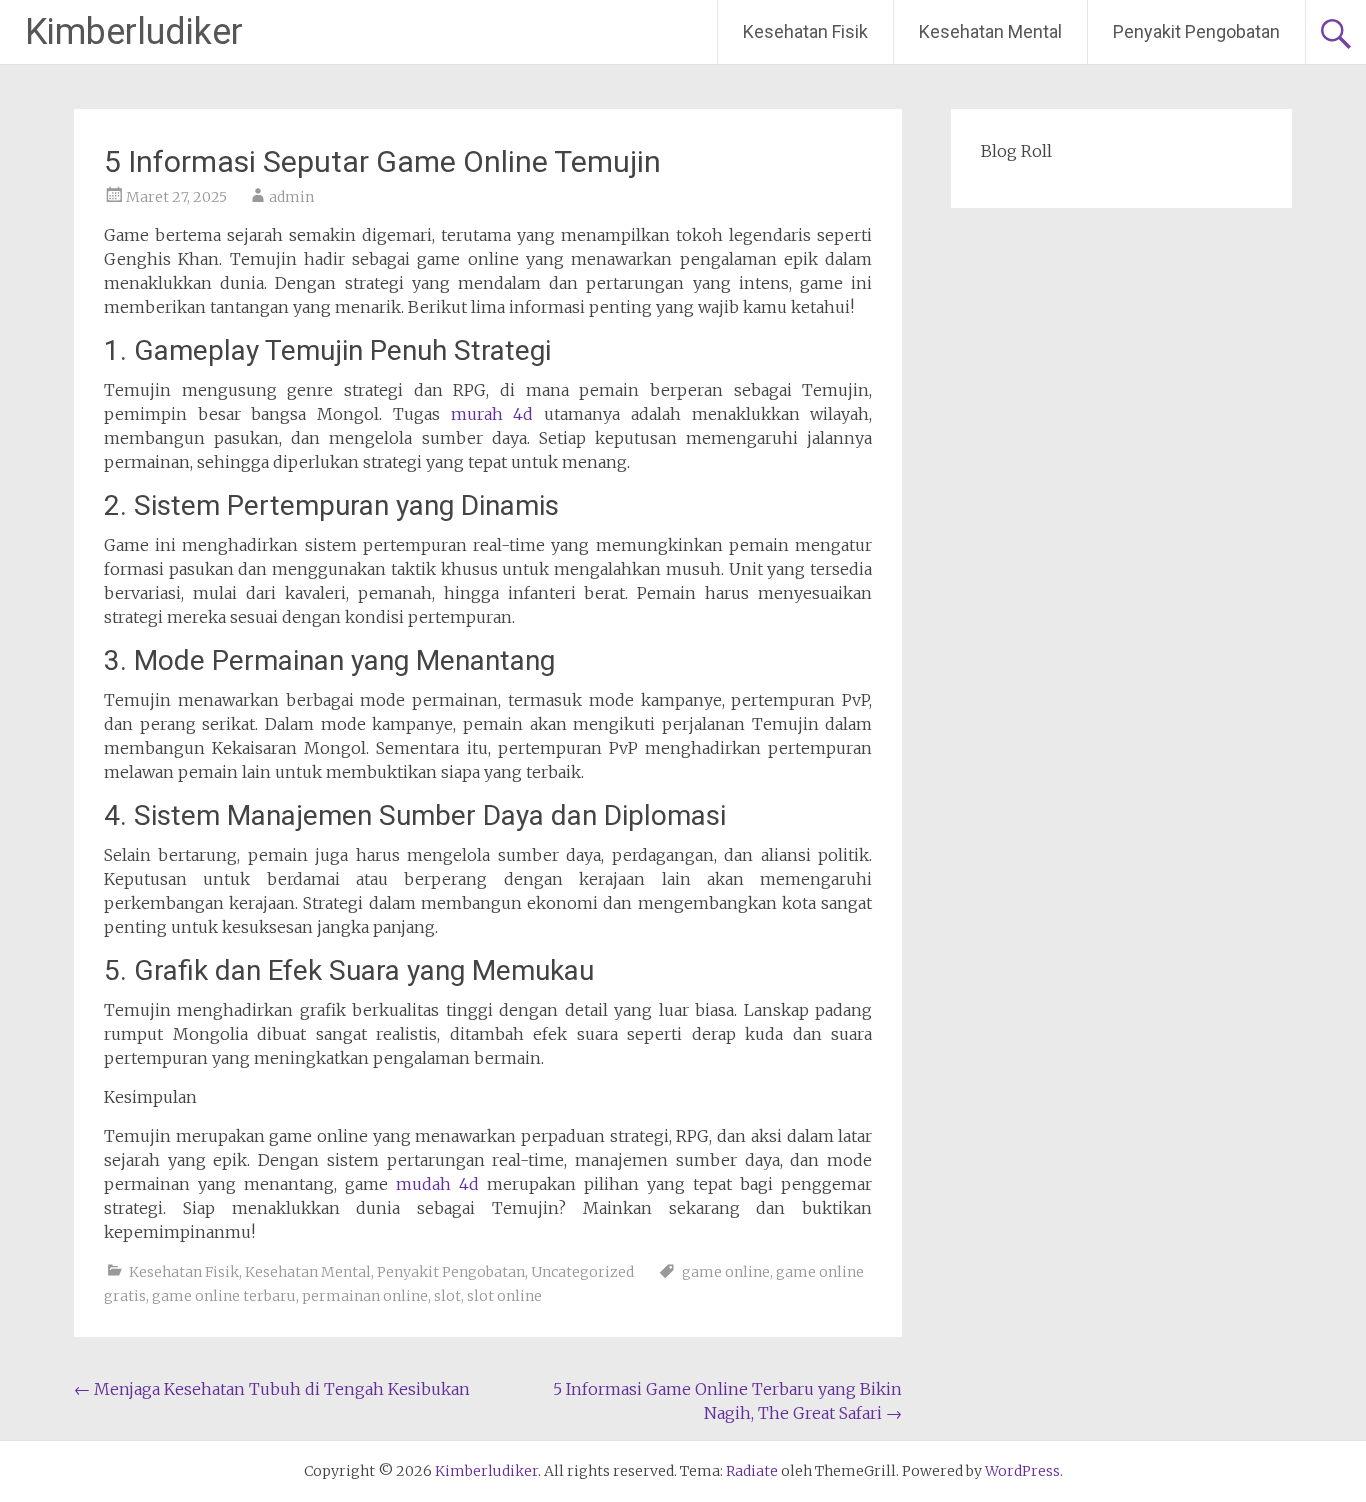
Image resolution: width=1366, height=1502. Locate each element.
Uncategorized (582, 1272)
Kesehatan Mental (990, 31)
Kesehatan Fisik (805, 31)
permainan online (365, 1296)
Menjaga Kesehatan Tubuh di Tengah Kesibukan (272, 1389)
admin (291, 197)
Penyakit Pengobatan (1196, 31)
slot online (504, 1296)
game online (726, 1272)
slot (447, 1296)
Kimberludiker (134, 32)
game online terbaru (224, 1296)
